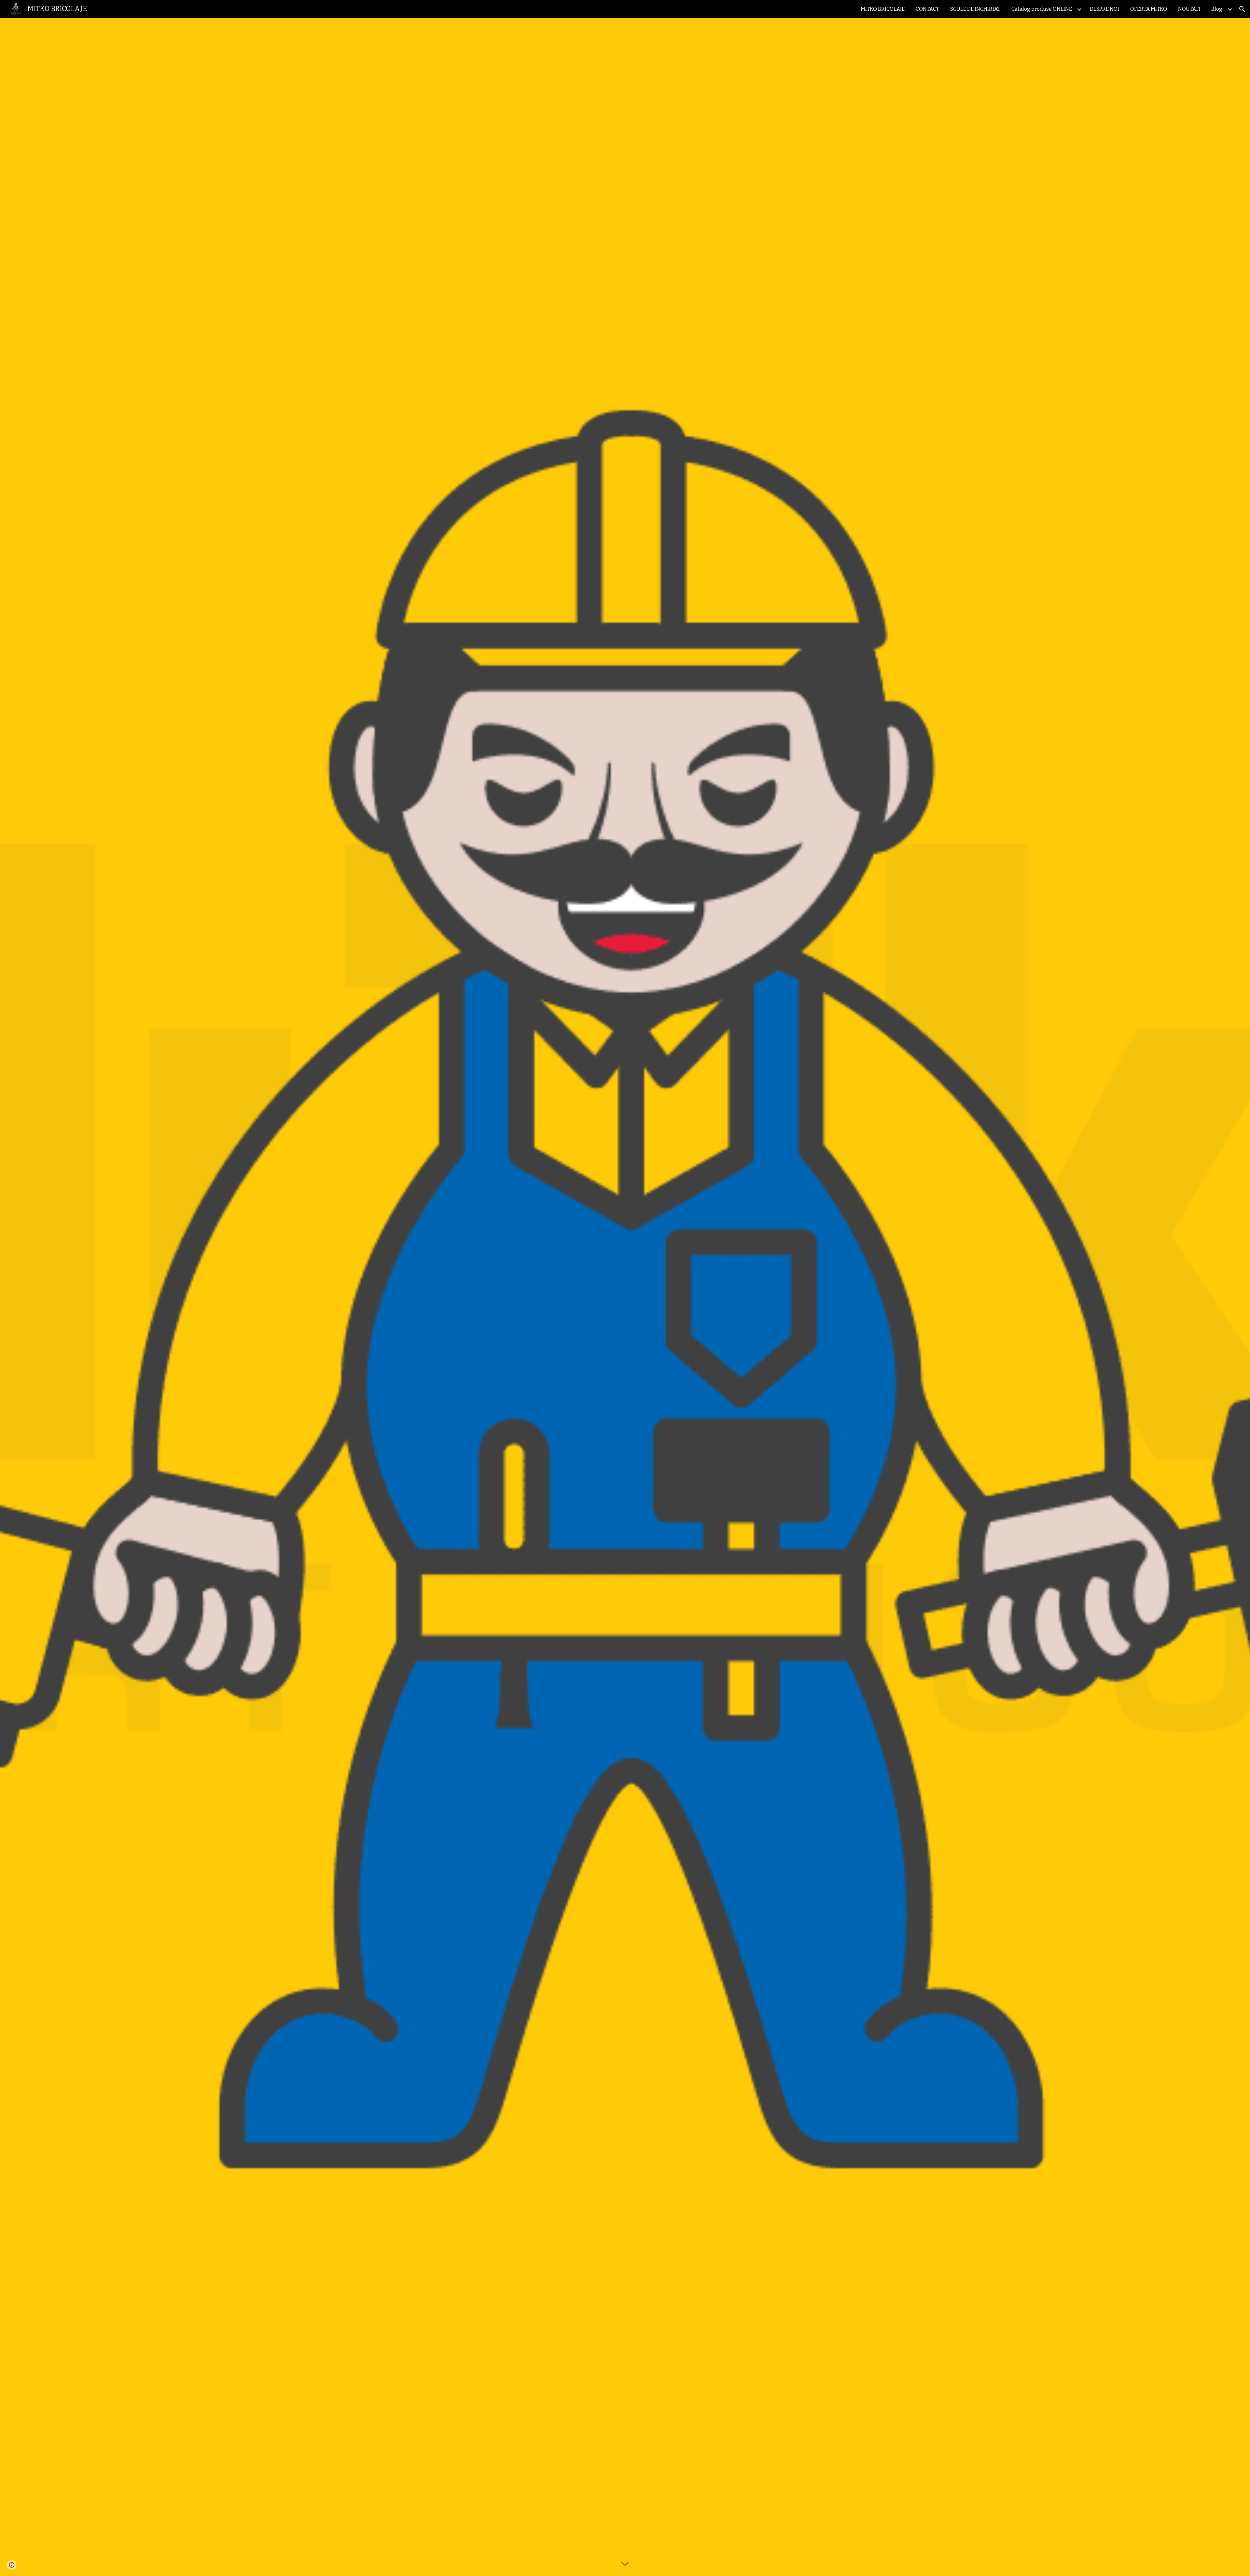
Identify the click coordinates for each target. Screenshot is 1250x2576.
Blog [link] (1217, 9)
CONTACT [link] (927, 9)
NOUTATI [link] (1189, 9)
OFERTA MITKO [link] (1149, 9)
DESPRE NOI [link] (1104, 9)
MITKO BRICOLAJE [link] (883, 9)
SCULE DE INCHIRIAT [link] (975, 9)
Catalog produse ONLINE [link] (1042, 9)
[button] (1242, 9)
